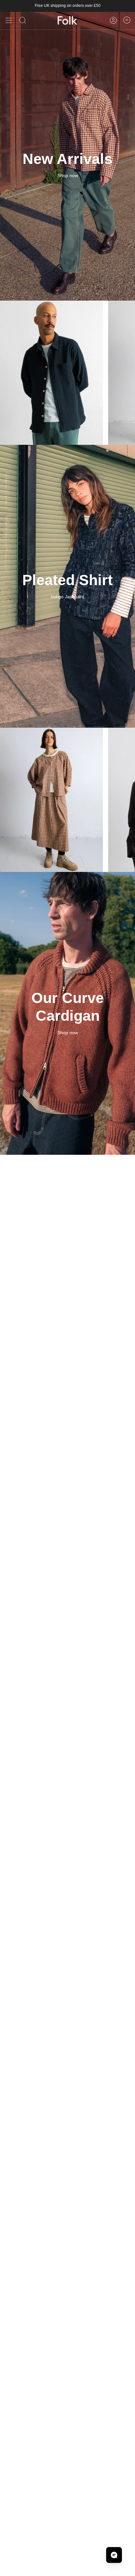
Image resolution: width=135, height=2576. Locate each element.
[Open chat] (114, 2555)
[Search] (23, 20)
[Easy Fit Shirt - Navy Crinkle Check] (51, 373)
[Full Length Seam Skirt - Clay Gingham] (51, 800)
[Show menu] (9, 20)
